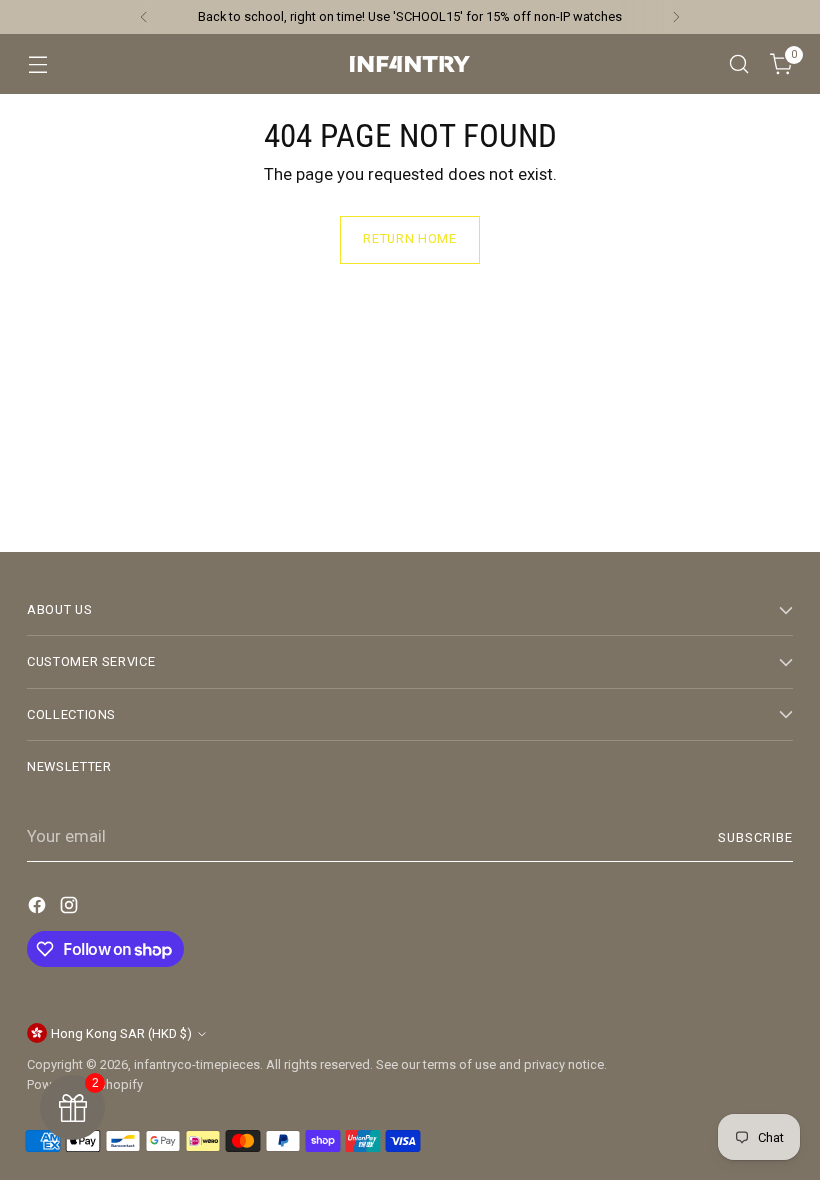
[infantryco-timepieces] (410, 64)
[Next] (676, 17)
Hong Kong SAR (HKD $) (121, 1033)
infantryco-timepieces (197, 1064)
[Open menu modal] (37, 64)
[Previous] (144, 17)
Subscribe (755, 837)
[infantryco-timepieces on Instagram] (71, 909)
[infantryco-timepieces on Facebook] (39, 909)
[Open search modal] (739, 64)
